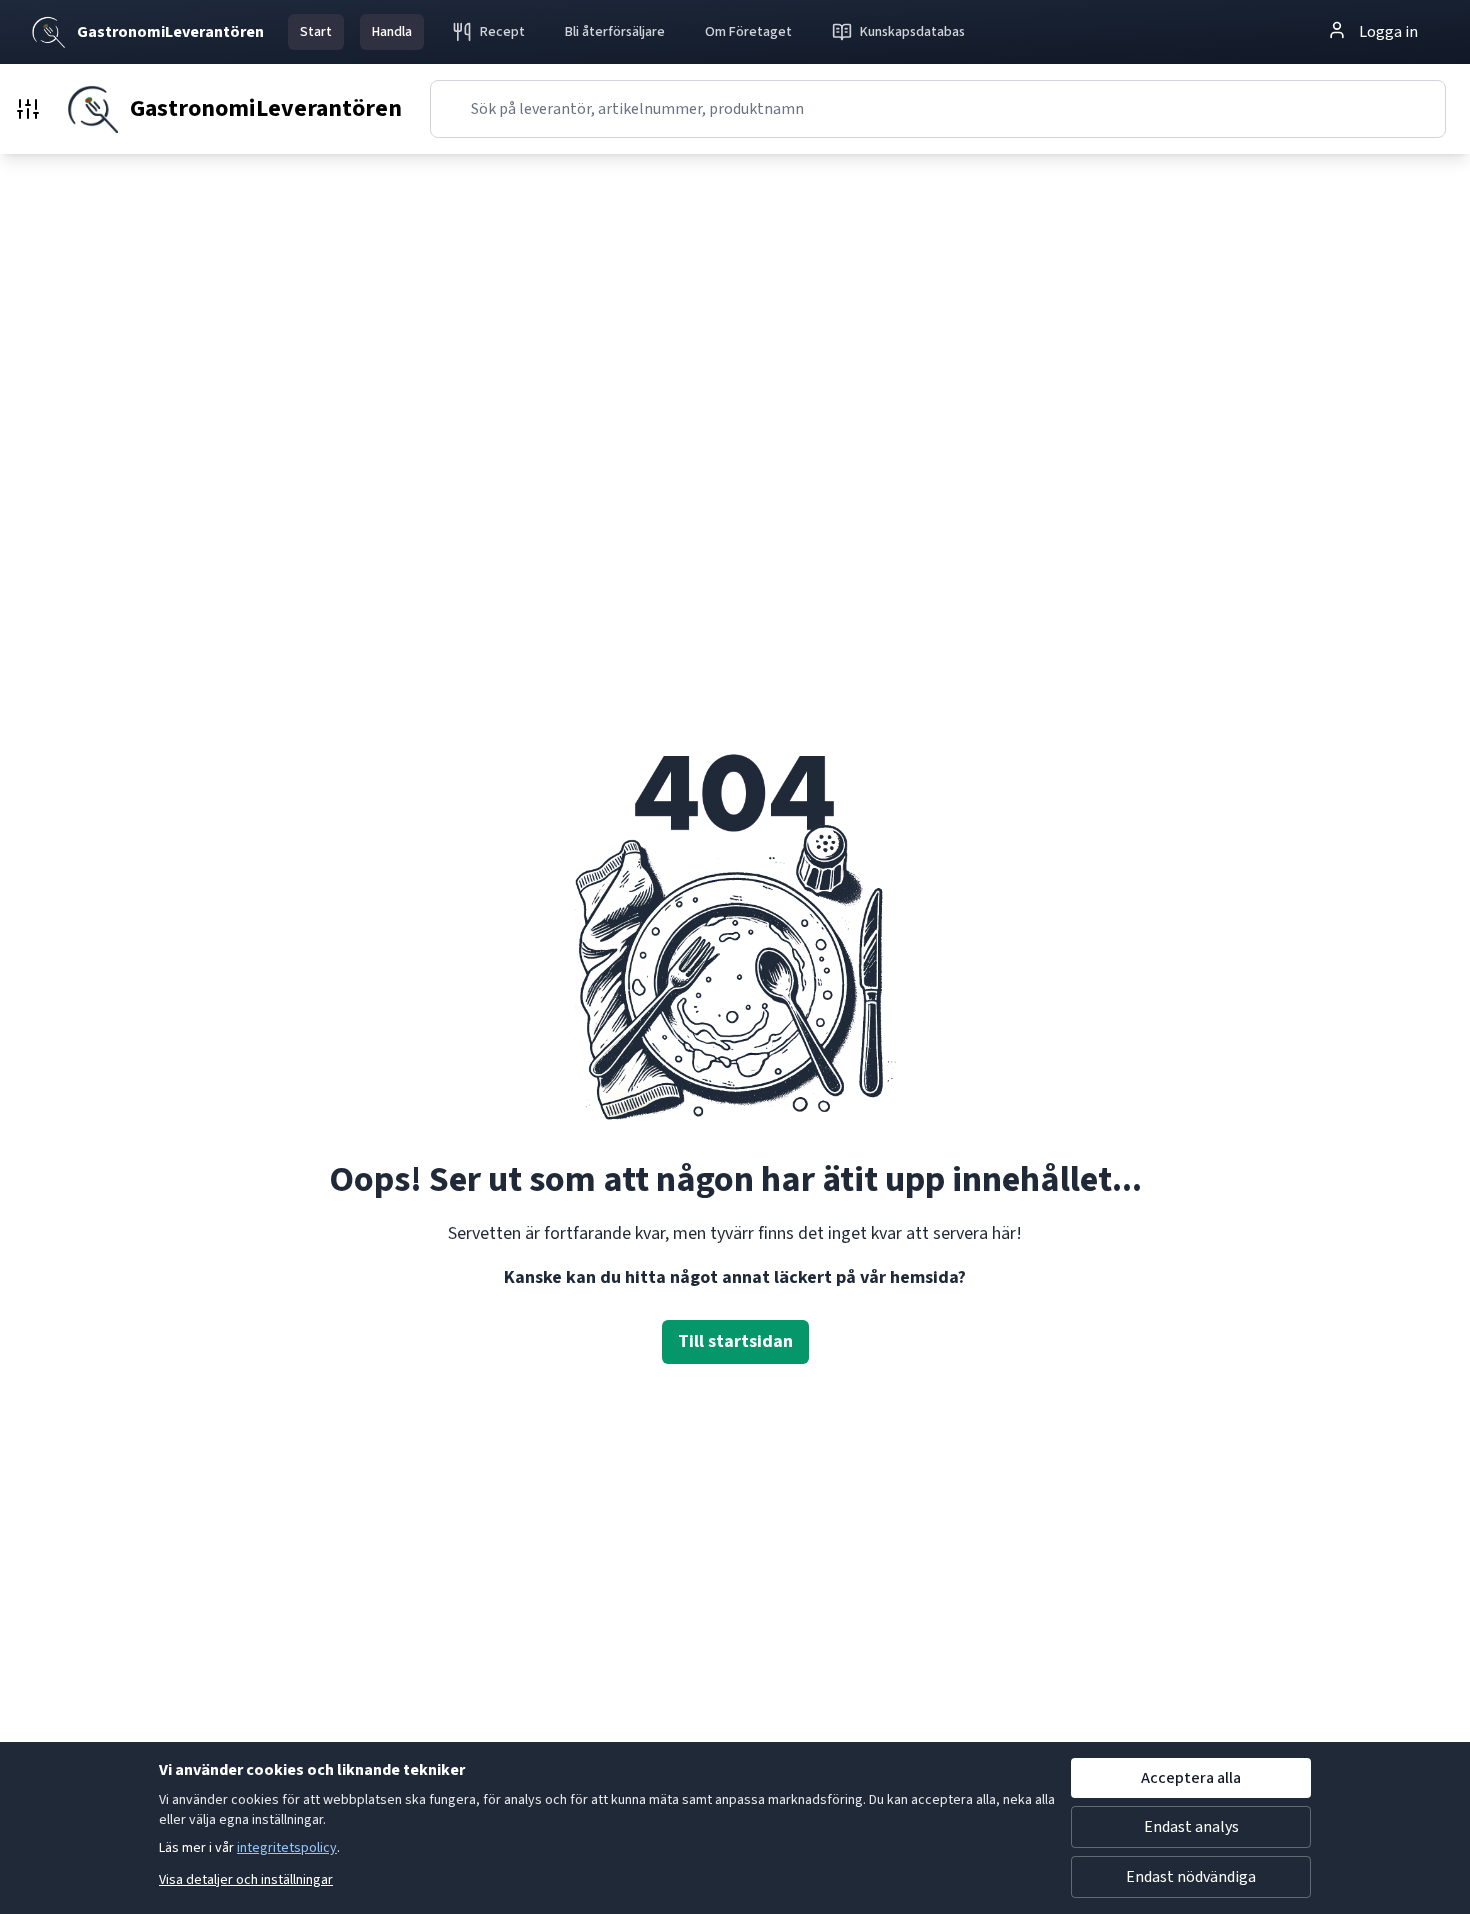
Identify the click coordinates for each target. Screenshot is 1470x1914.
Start (316, 32)
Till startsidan (735, 1341)
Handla (392, 32)
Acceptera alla (1191, 1778)
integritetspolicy (287, 1848)
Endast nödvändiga (1191, 1877)
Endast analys (1191, 1827)
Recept (502, 32)
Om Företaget (748, 32)
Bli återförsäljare (615, 32)
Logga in (1388, 32)
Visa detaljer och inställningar (246, 1880)
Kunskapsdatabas (912, 32)
